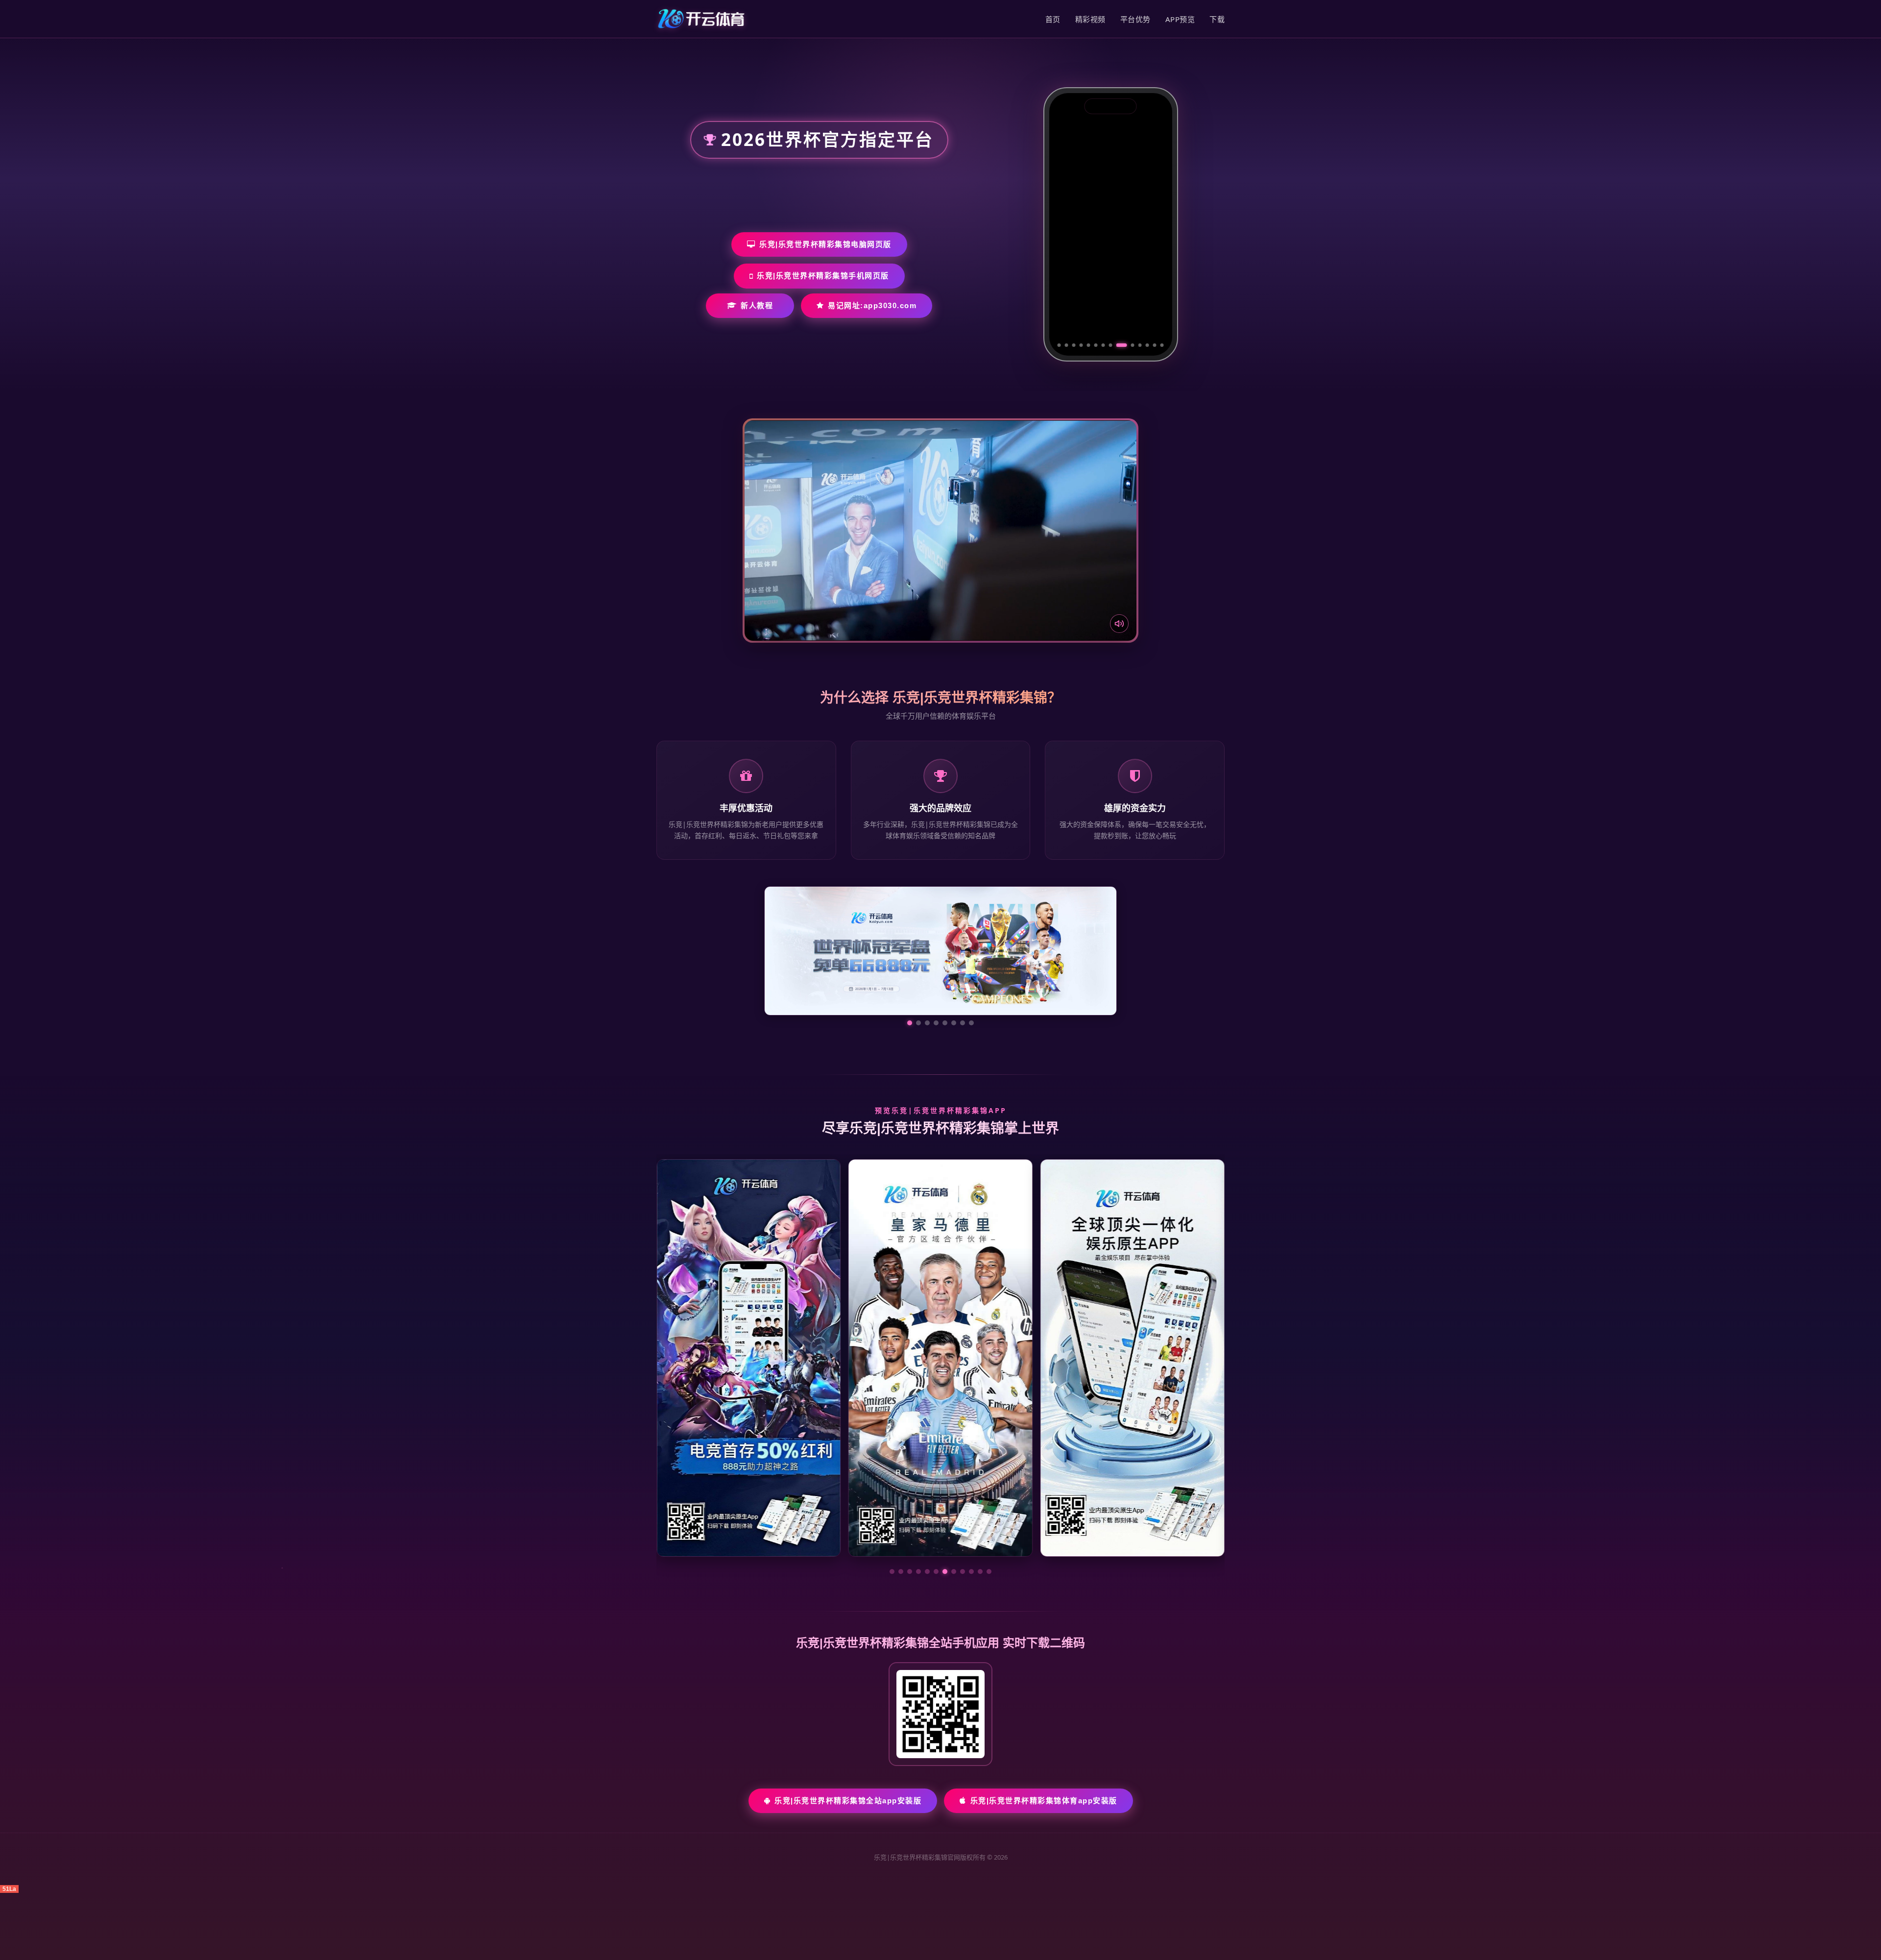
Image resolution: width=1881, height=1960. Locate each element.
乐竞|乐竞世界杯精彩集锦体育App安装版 (1044, 1801)
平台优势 (1135, 19)
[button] (892, 1572)
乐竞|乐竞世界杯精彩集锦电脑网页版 (825, 244)
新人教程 (757, 305)
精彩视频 (1090, 19)
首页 (1053, 19)
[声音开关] (1119, 624)
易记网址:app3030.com (872, 305)
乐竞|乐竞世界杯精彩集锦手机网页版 (823, 276)
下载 (1217, 19)
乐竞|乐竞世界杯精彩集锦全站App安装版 (848, 1801)
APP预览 (1180, 19)
